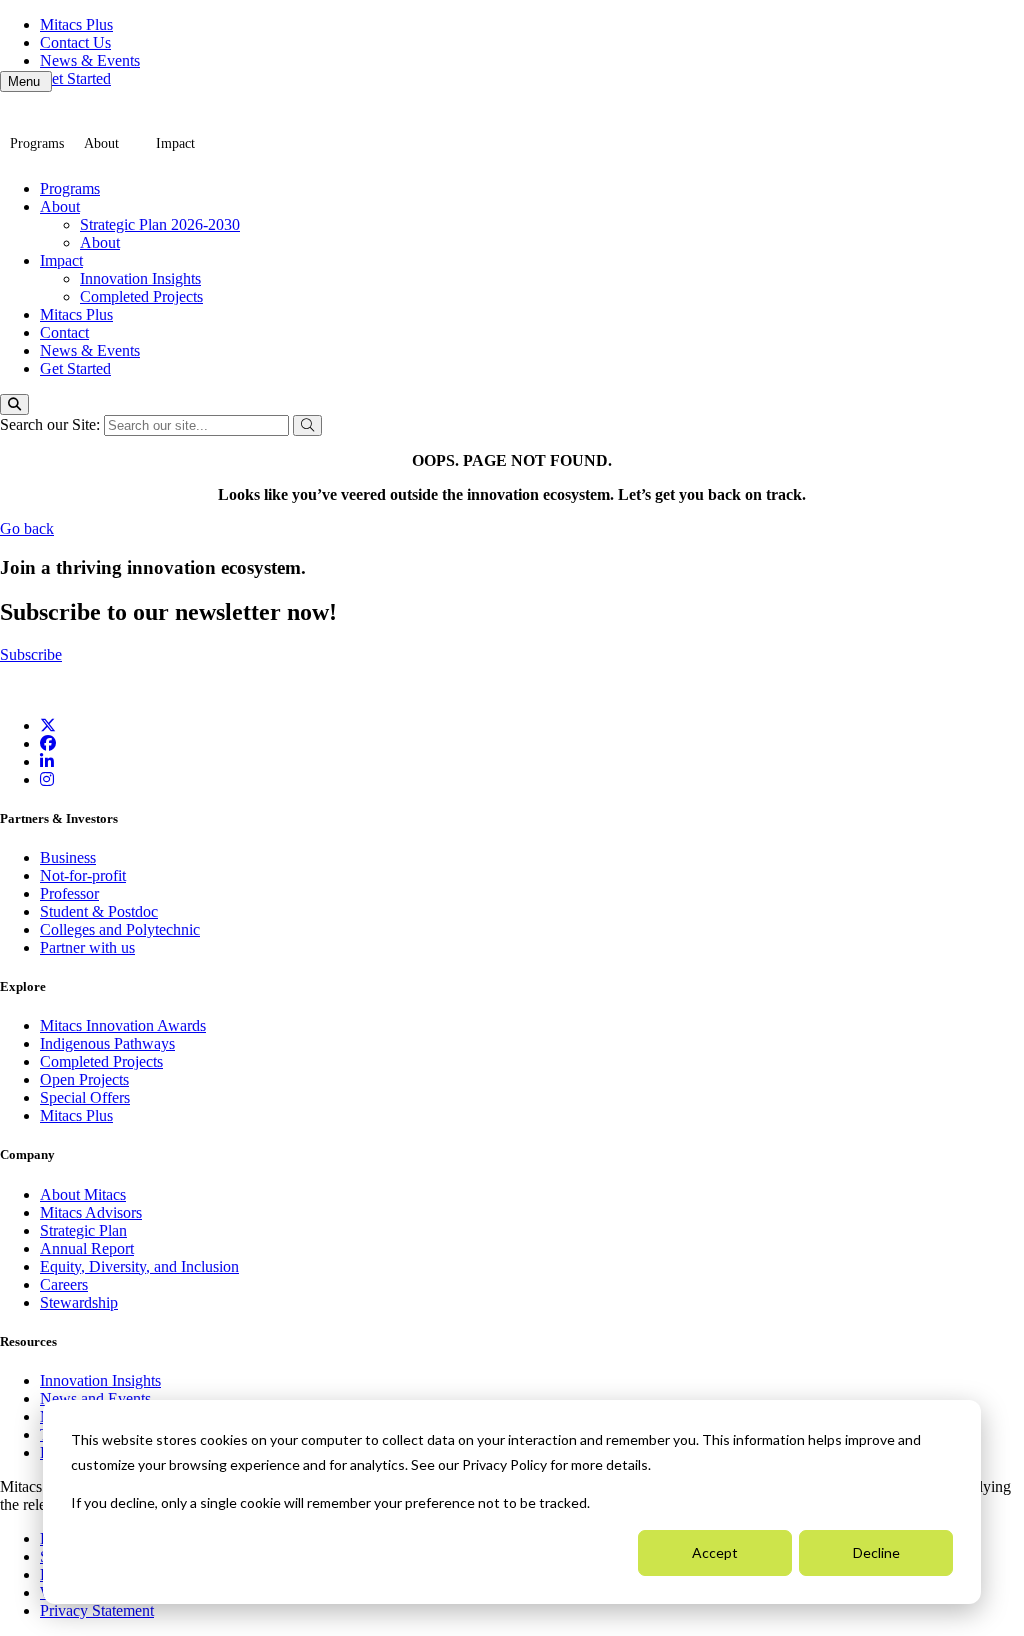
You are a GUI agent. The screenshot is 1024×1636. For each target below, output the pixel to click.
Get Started (75, 78)
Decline (876, 1552)
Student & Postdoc (99, 911)
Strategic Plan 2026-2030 (160, 224)
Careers (64, 1284)
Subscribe (31, 654)
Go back (27, 528)
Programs (37, 143)
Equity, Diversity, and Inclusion (139, 1266)
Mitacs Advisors (91, 1212)
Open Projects (84, 1079)
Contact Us (75, 42)
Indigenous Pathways (107, 1043)
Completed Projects (141, 296)
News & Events (90, 60)
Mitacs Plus (76, 24)
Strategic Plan (83, 1230)
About (101, 143)
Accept (715, 1552)
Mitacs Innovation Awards (123, 1025)
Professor (69, 893)
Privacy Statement (97, 1610)
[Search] (14, 404)
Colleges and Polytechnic (120, 929)
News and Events (95, 1398)
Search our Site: (52, 424)
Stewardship (79, 1302)
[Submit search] (307, 425)
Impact (175, 143)
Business (68, 857)
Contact (64, 332)
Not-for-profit (83, 875)
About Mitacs (83, 1194)
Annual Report (87, 1248)
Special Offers (85, 1097)
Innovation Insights (140, 278)
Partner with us (87, 947)
